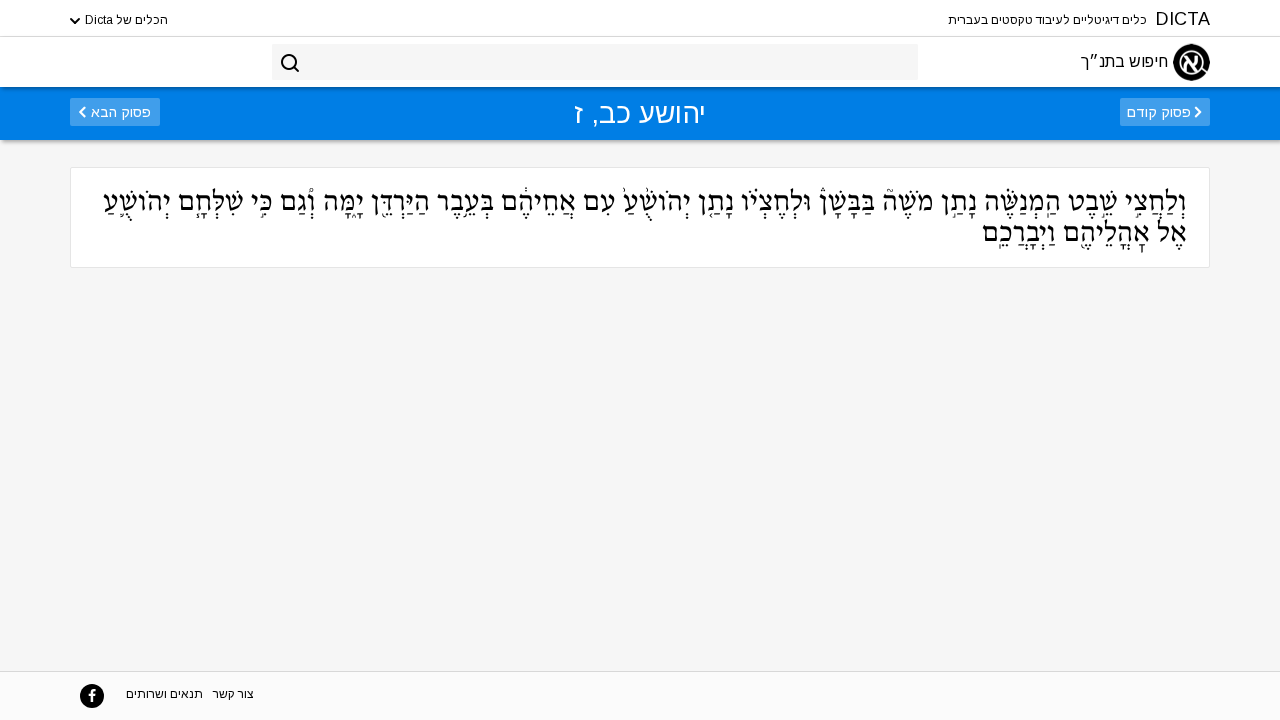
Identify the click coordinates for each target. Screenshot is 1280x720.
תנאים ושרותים (164, 694)
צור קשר (233, 694)
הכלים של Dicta (125, 20)
